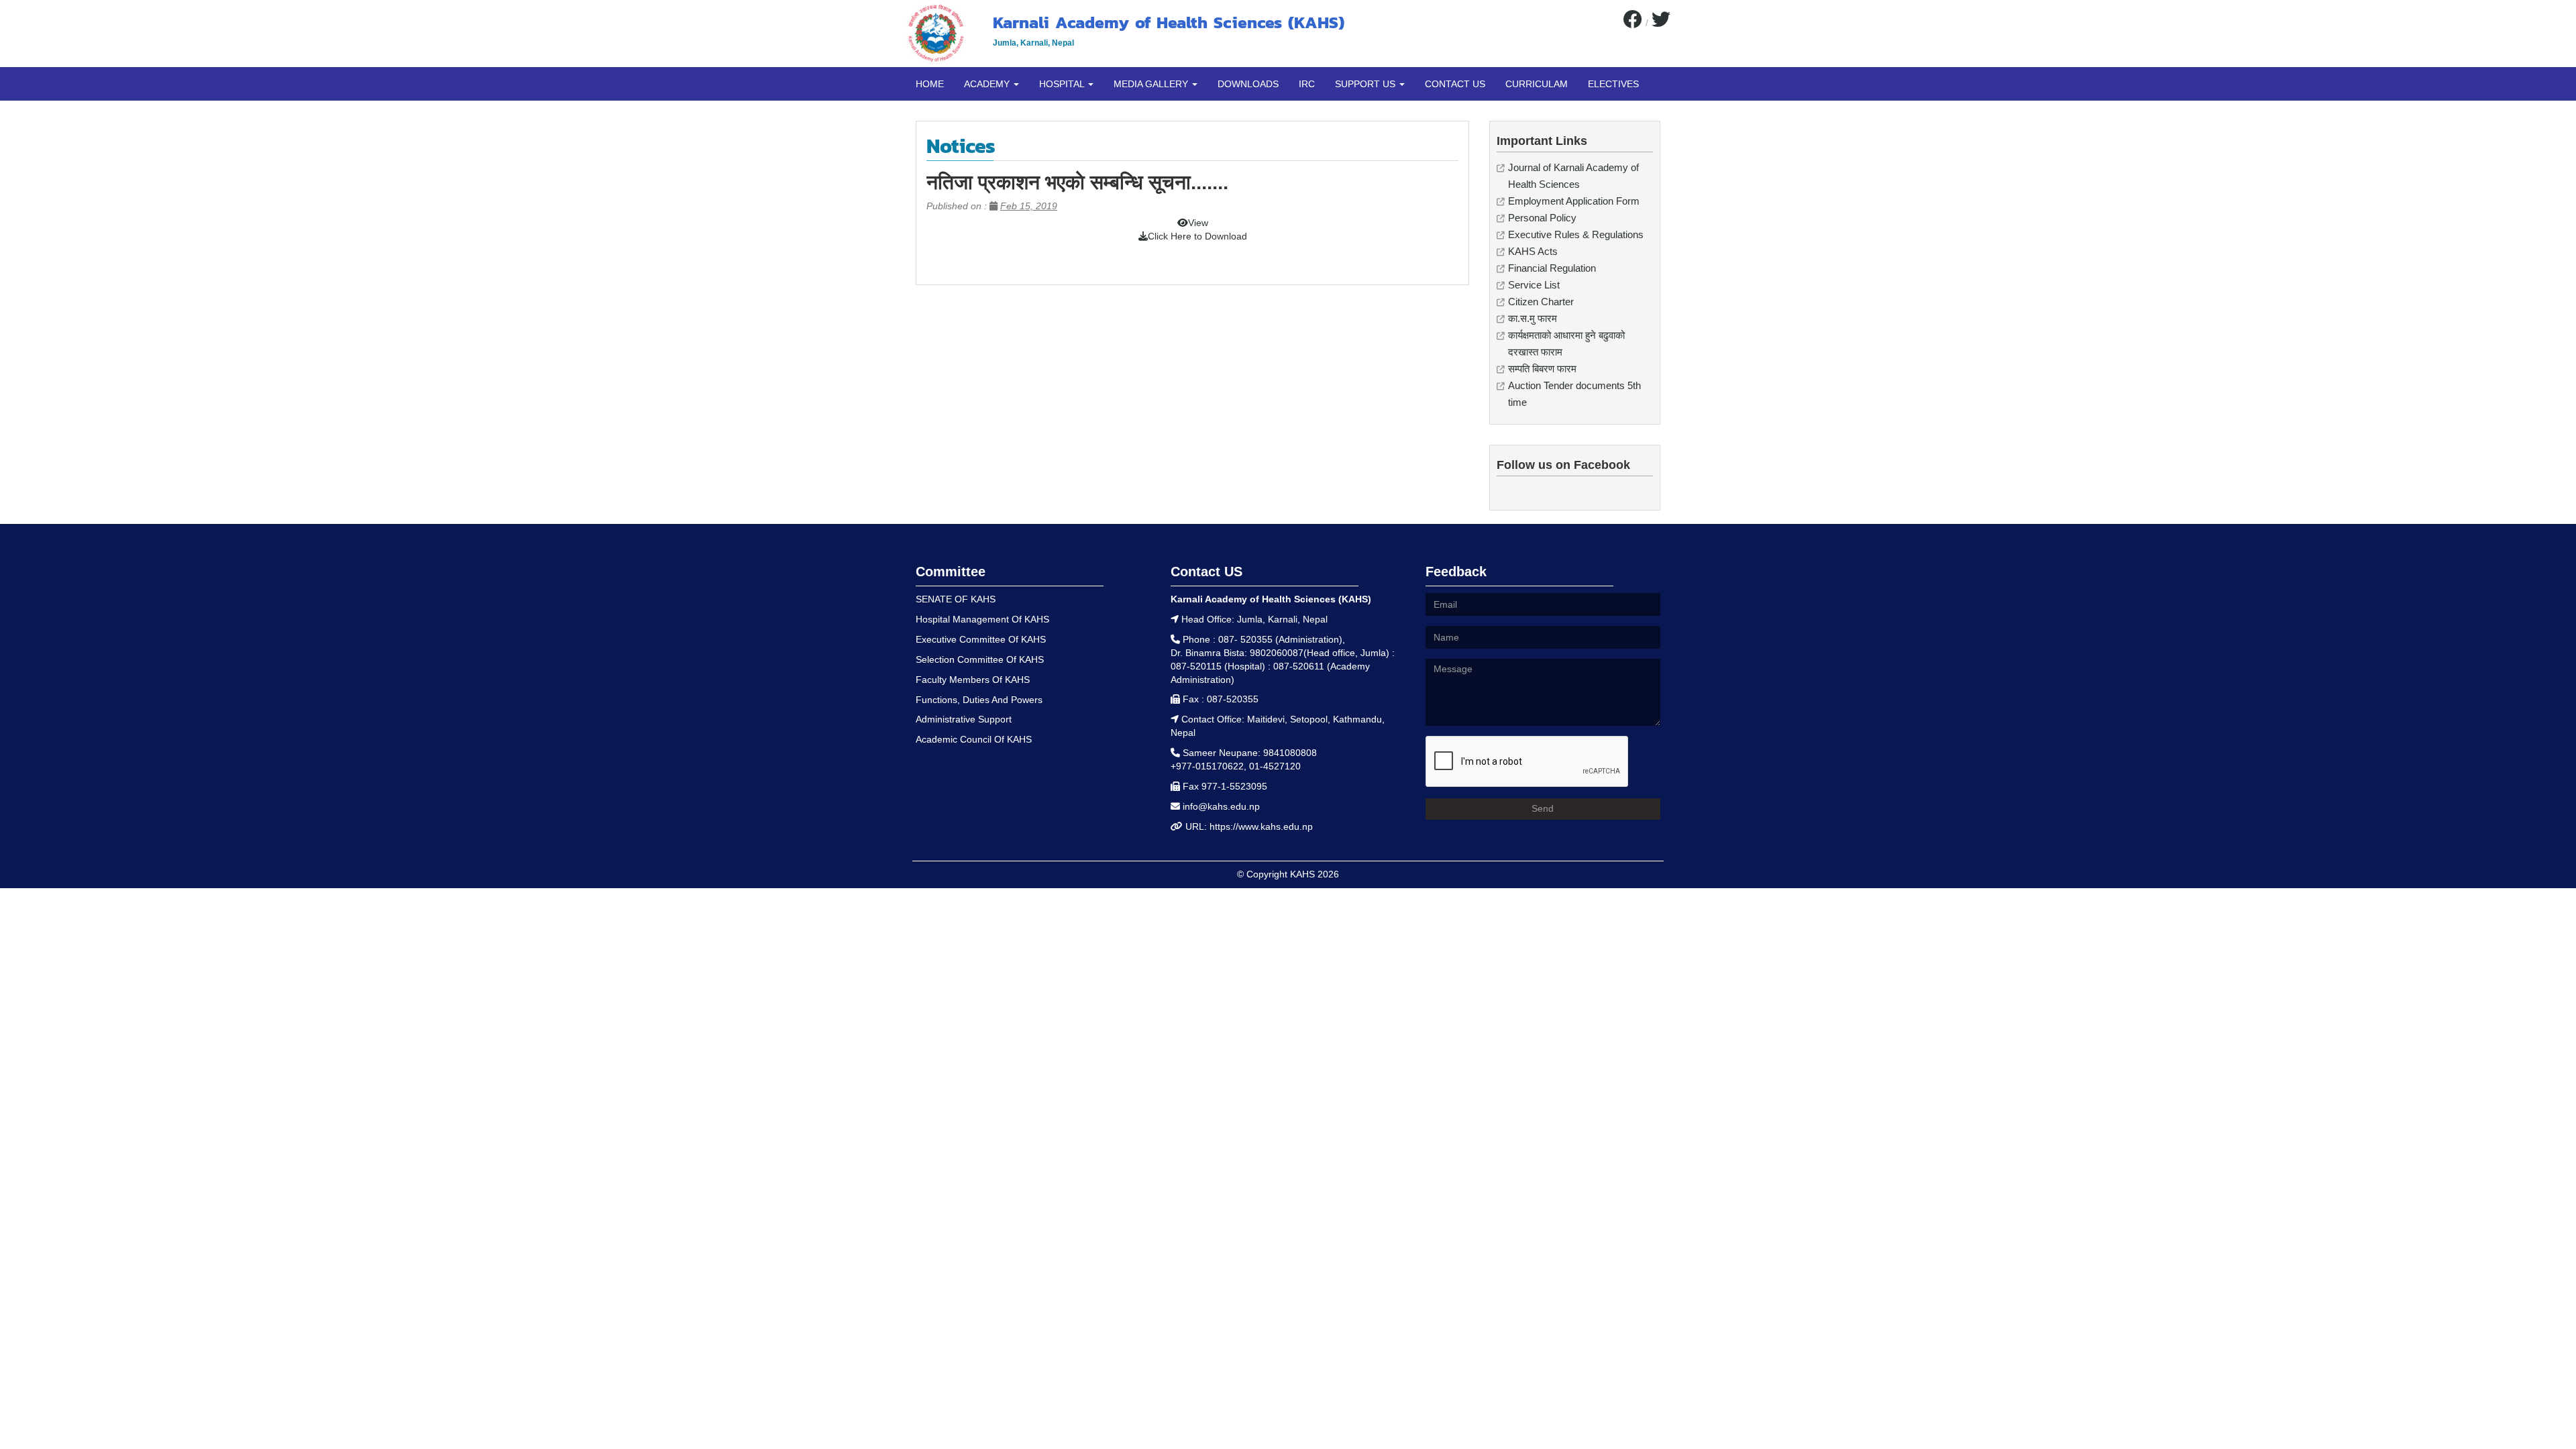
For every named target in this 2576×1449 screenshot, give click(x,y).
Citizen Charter (1541, 302)
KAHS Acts (1533, 251)
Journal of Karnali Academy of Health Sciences (1573, 176)
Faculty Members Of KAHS (973, 680)
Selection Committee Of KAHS (980, 659)
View (1198, 223)
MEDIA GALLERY (1152, 84)
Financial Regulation (1552, 268)
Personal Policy (1542, 218)
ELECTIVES (1613, 84)
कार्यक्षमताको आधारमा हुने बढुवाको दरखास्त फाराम (1566, 343)
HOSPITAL (1063, 84)
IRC (1307, 84)
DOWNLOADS (1248, 84)
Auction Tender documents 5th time (1574, 394)
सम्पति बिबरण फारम (1542, 369)
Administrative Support (964, 719)
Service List (1534, 285)
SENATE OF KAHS (956, 599)
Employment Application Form (1574, 201)
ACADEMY (988, 84)
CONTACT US (1455, 84)
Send (1543, 808)
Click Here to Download (1197, 236)
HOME (930, 84)
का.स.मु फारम (1533, 318)
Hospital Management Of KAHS (982, 619)
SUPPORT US (1366, 84)
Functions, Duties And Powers (979, 700)
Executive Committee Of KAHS (981, 639)
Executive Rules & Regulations (1576, 234)
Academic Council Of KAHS (974, 739)
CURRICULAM (1537, 84)
